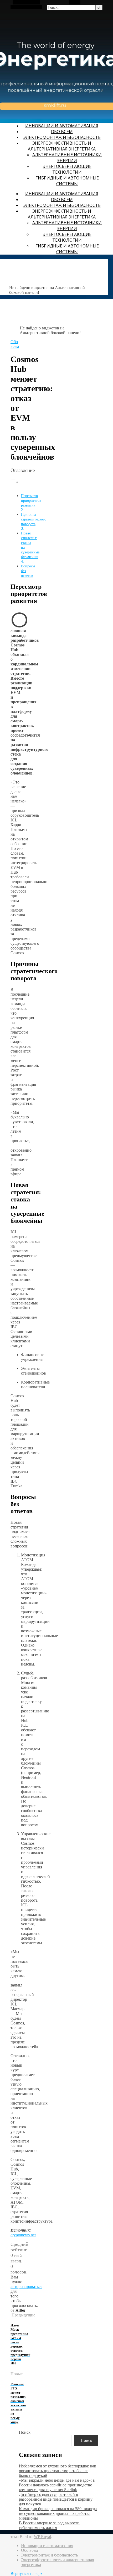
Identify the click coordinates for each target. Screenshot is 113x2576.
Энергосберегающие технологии (67, 169)
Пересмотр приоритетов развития (31, 500)
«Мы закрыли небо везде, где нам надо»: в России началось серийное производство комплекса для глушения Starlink (57, 2485)
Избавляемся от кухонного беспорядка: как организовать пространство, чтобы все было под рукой (58, 2471)
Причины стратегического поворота (34, 519)
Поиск (25, 2432)
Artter (20, 2310)
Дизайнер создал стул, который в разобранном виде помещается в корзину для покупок (56, 2499)
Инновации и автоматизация (62, 126)
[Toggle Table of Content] (14, 482)
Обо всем (62, 132)
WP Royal (42, 2537)
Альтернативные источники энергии (67, 158)
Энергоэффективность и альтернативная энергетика (62, 146)
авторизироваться (26, 2287)
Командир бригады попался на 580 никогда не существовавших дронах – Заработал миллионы (58, 2513)
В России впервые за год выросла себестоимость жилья (49, 2525)
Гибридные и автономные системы (67, 181)
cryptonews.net (23, 2235)
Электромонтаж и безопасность (62, 137)
